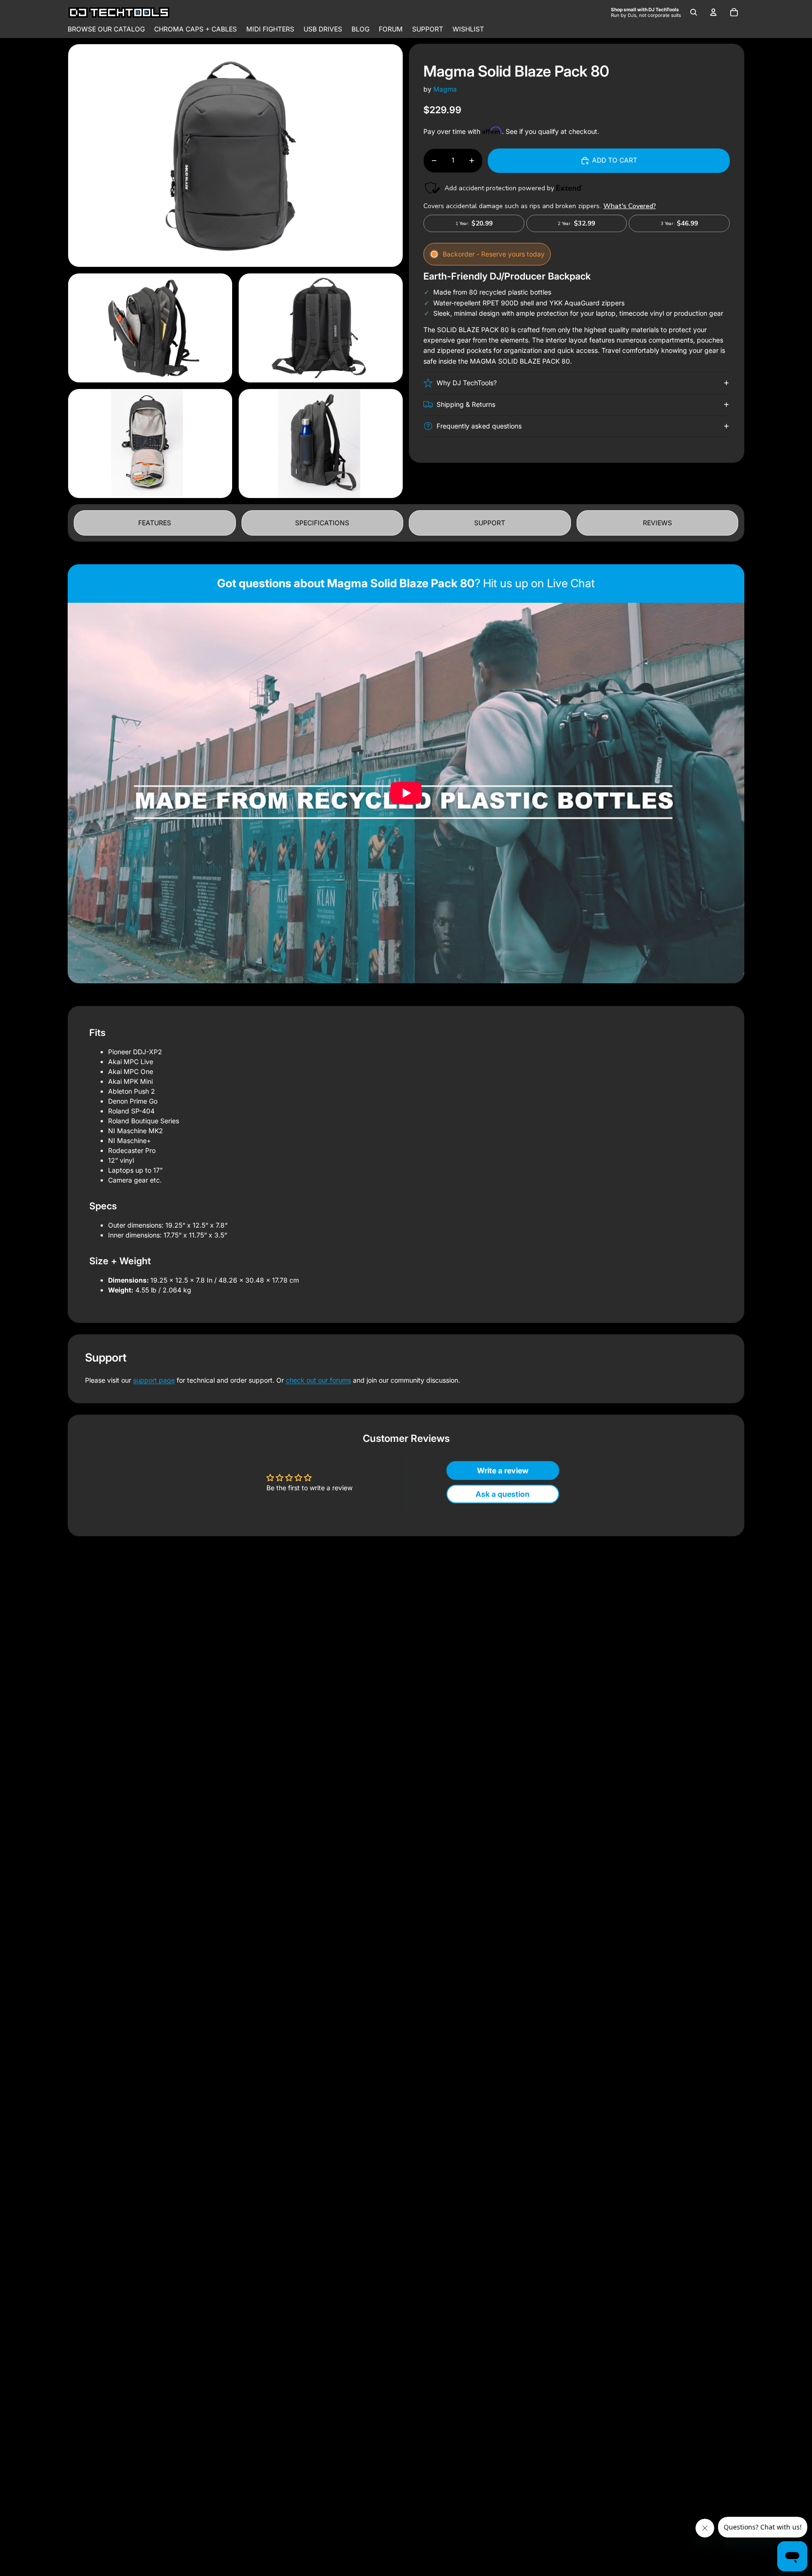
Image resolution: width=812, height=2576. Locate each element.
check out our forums (318, 1380)
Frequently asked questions (479, 426)
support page (154, 1380)
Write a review (503, 1471)
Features (155, 523)
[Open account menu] (713, 12)
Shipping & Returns (466, 404)
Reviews (657, 523)
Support (490, 523)
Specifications (322, 523)
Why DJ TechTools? (467, 383)
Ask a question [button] (503, 1494)
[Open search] (694, 12)
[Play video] (406, 793)
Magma (445, 89)
